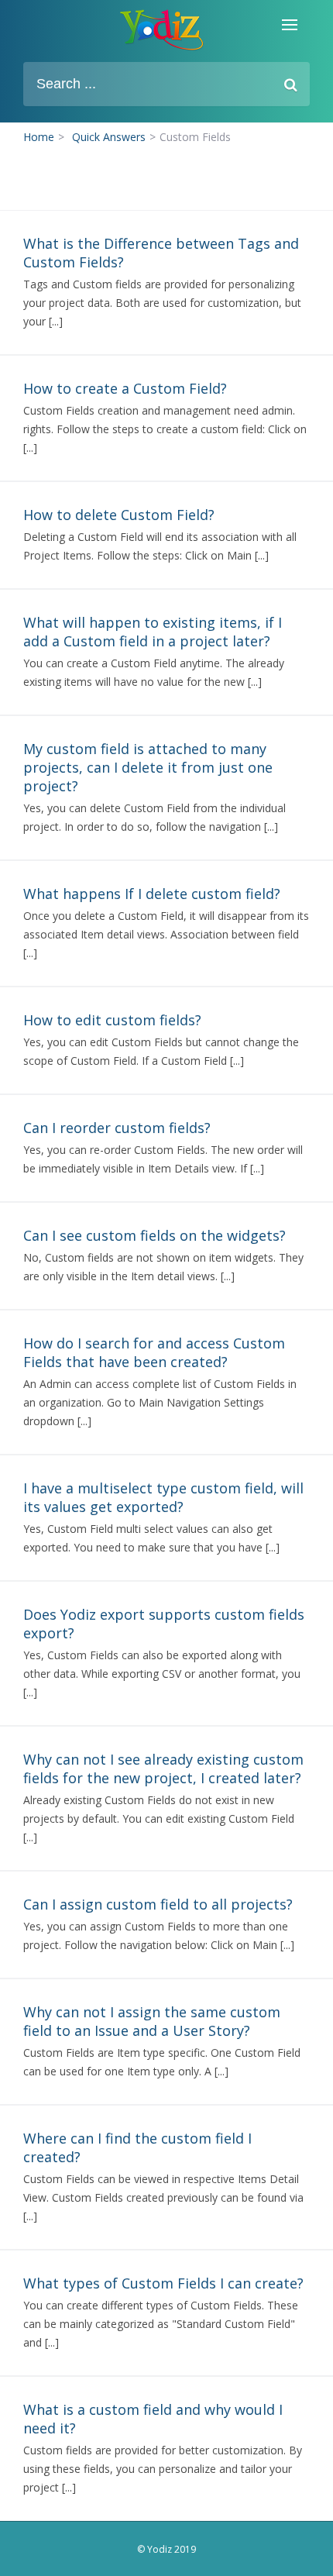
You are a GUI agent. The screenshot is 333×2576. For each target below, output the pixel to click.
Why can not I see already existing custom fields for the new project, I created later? (163, 1768)
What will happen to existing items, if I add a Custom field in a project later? (153, 632)
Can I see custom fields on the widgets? (154, 1235)
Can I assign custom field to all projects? (158, 1904)
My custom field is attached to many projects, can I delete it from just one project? (148, 767)
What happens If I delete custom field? (152, 894)
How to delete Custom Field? (119, 515)
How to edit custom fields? (112, 1020)
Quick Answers (109, 137)
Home (39, 137)
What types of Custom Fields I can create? (163, 2283)
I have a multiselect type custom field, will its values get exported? (163, 1497)
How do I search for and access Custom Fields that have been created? (154, 1352)
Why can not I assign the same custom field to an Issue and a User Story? (152, 2021)
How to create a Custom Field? (125, 388)
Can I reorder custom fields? (117, 1128)
